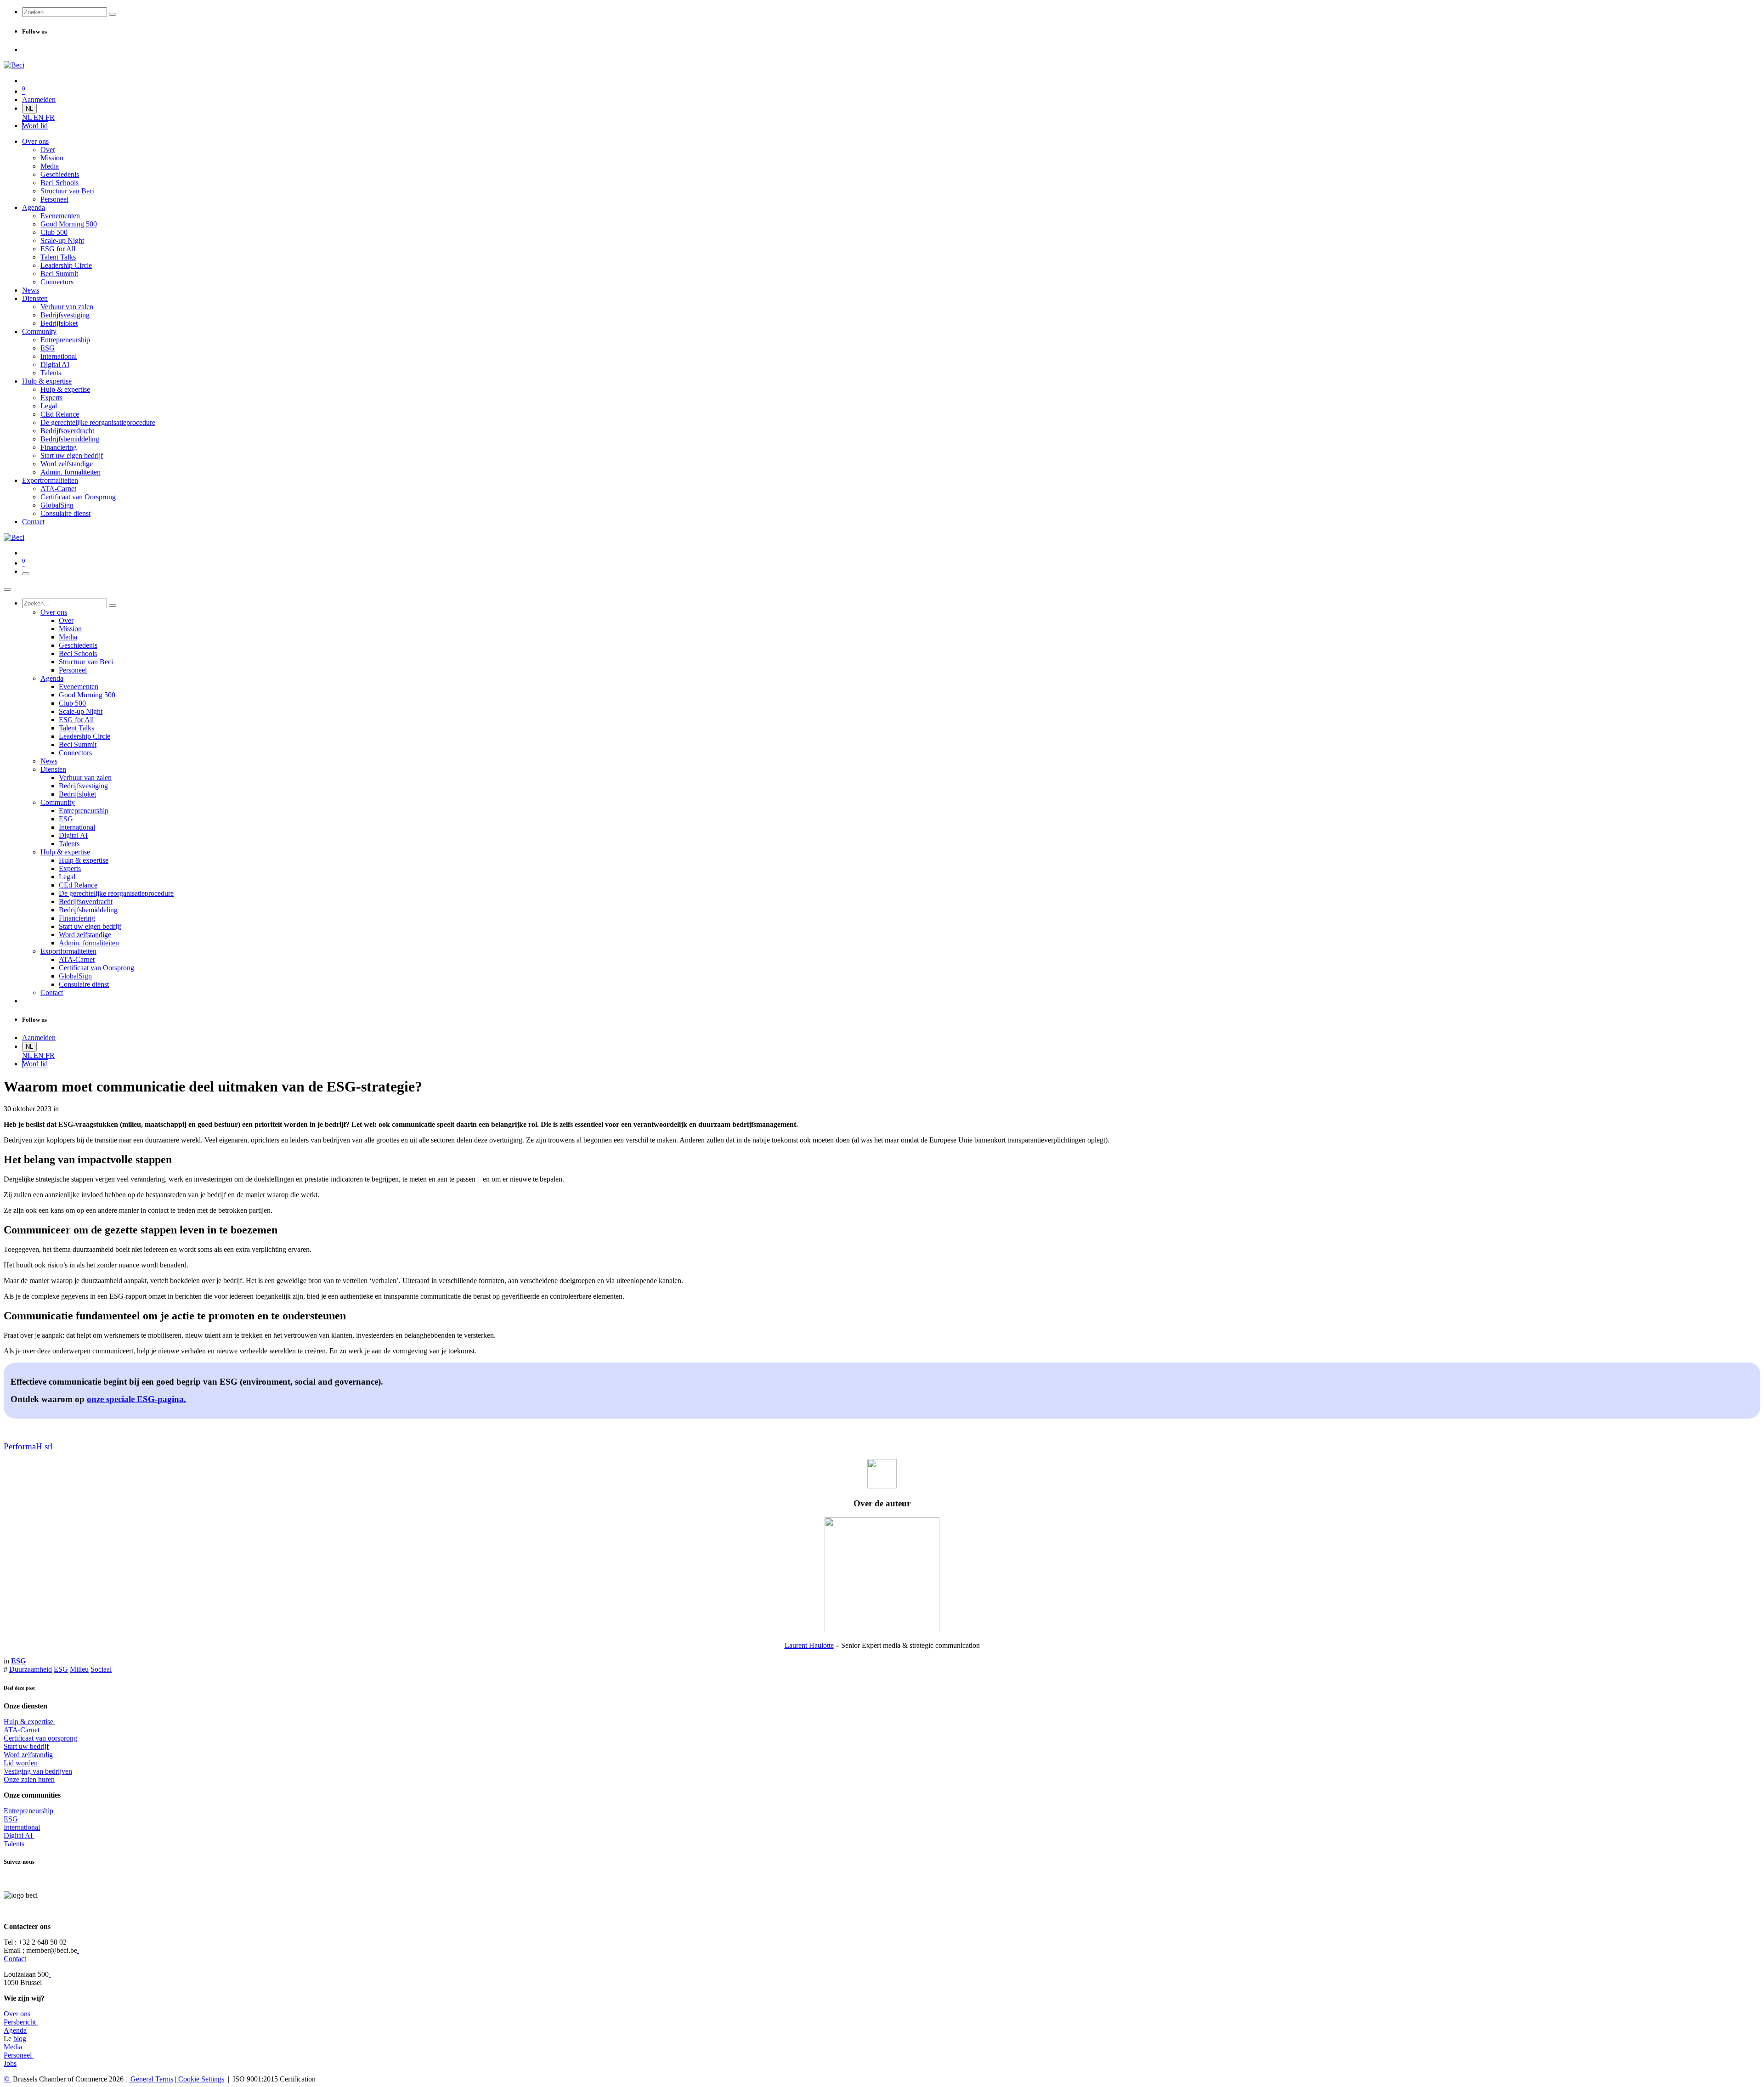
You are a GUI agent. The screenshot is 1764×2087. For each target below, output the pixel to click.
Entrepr (28, 1811)
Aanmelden (39, 99)
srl (48, 1446)
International (22, 1827)
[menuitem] (28, 117)
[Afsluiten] (7, 589)
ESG (61, 1669)
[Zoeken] (113, 14)
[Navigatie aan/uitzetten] (26, 574)
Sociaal (101, 1669)
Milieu (79, 1669)
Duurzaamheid (31, 1669)
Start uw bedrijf (26, 1746)
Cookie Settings (200, 2079)
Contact (15, 1959)
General (151, 2079)
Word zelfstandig (28, 1755)
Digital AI (18, 1835)
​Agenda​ (15, 2030)
